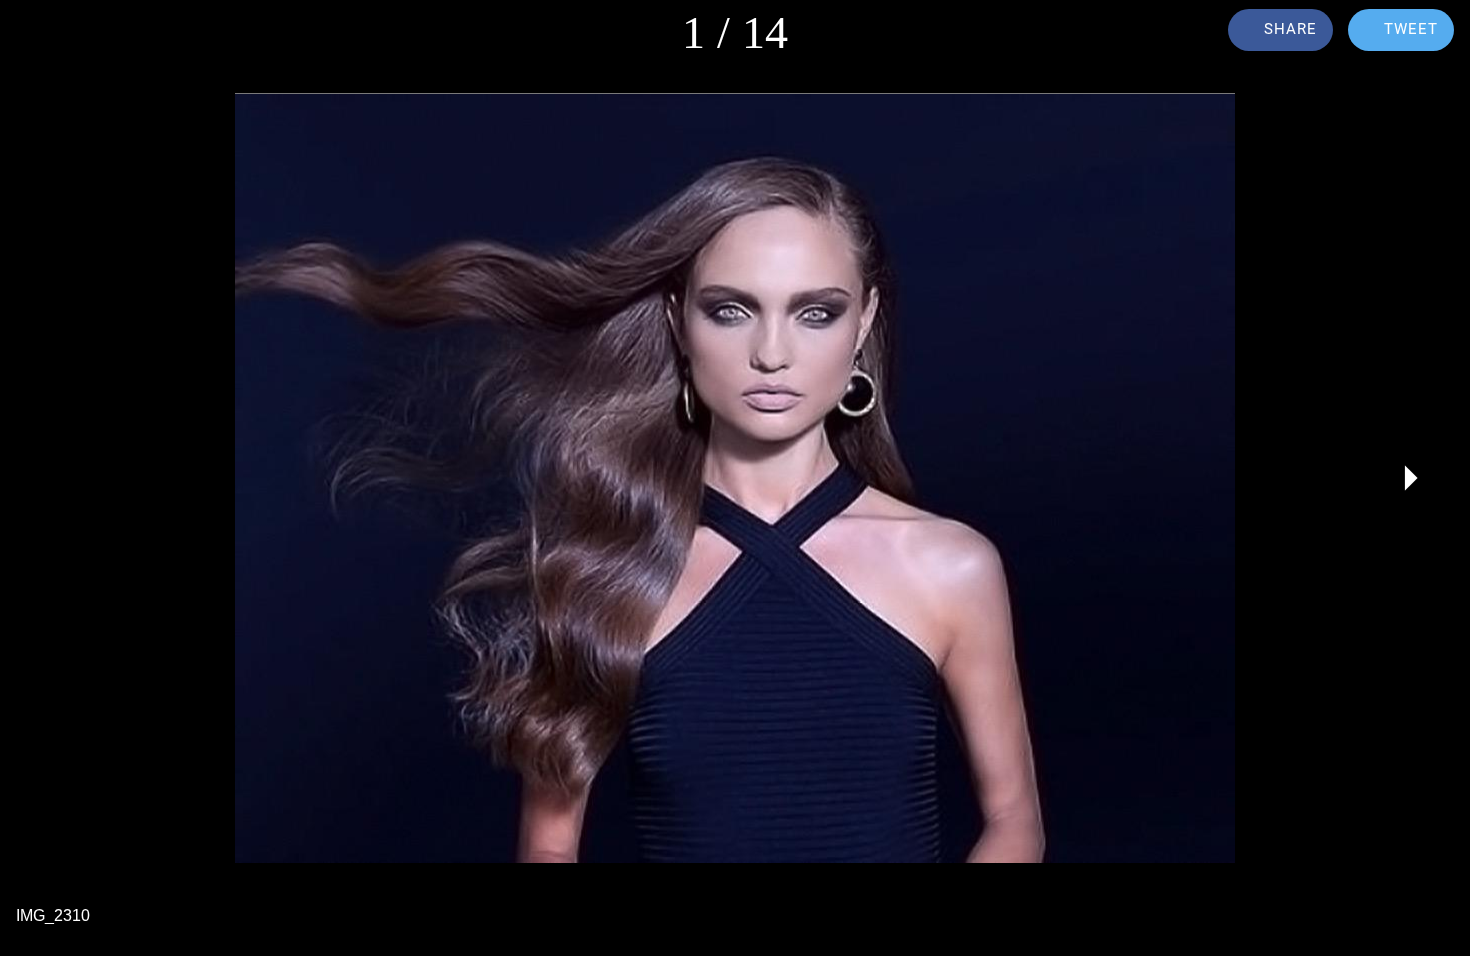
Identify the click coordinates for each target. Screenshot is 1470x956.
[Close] (40, 32)
